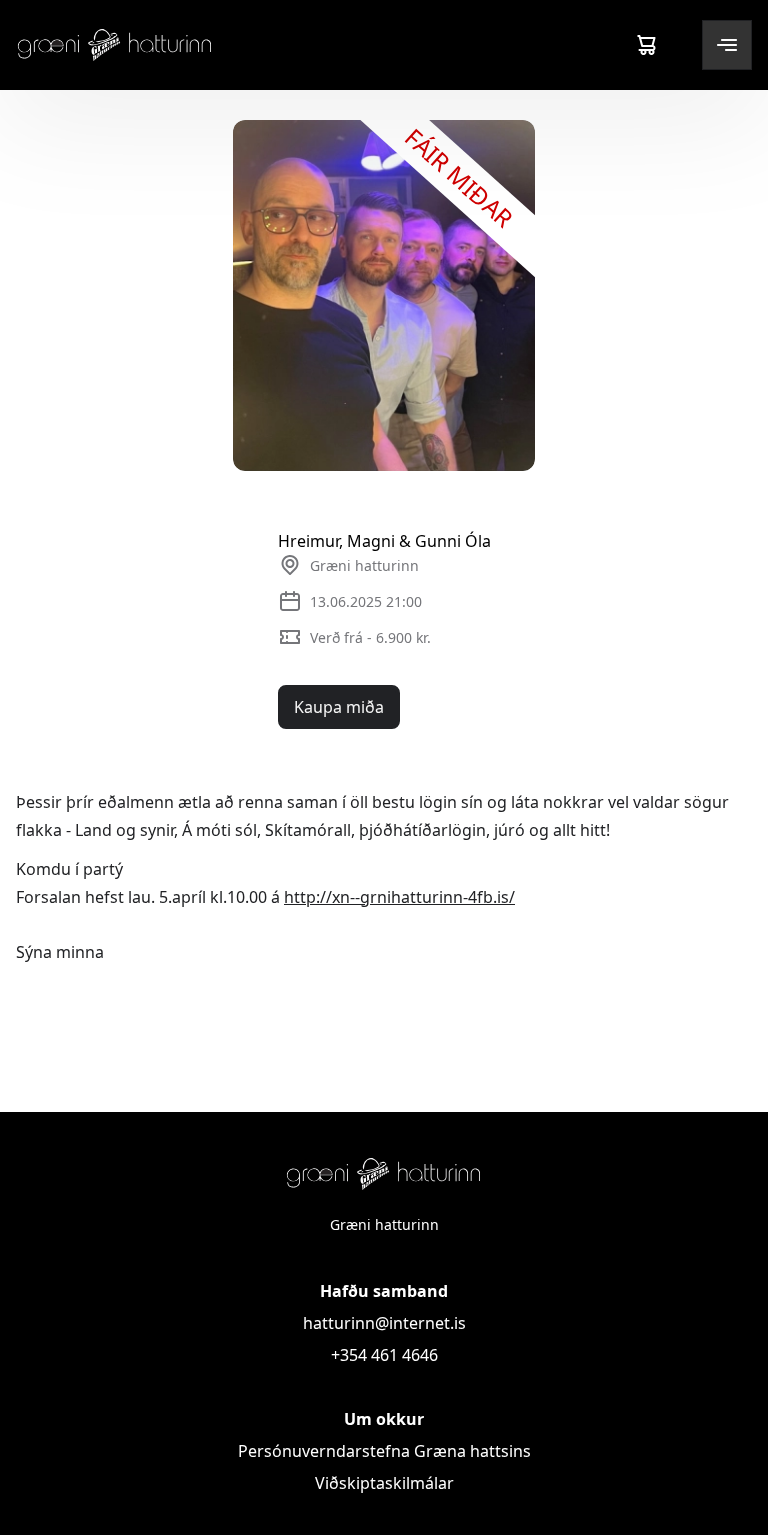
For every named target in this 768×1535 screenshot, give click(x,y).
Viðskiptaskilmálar (384, 1483)
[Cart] (646, 45)
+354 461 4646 (384, 1355)
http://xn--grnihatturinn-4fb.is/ (399, 897)
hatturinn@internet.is (384, 1323)
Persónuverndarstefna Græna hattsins (384, 1451)
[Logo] (115, 44)
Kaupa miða (339, 707)
